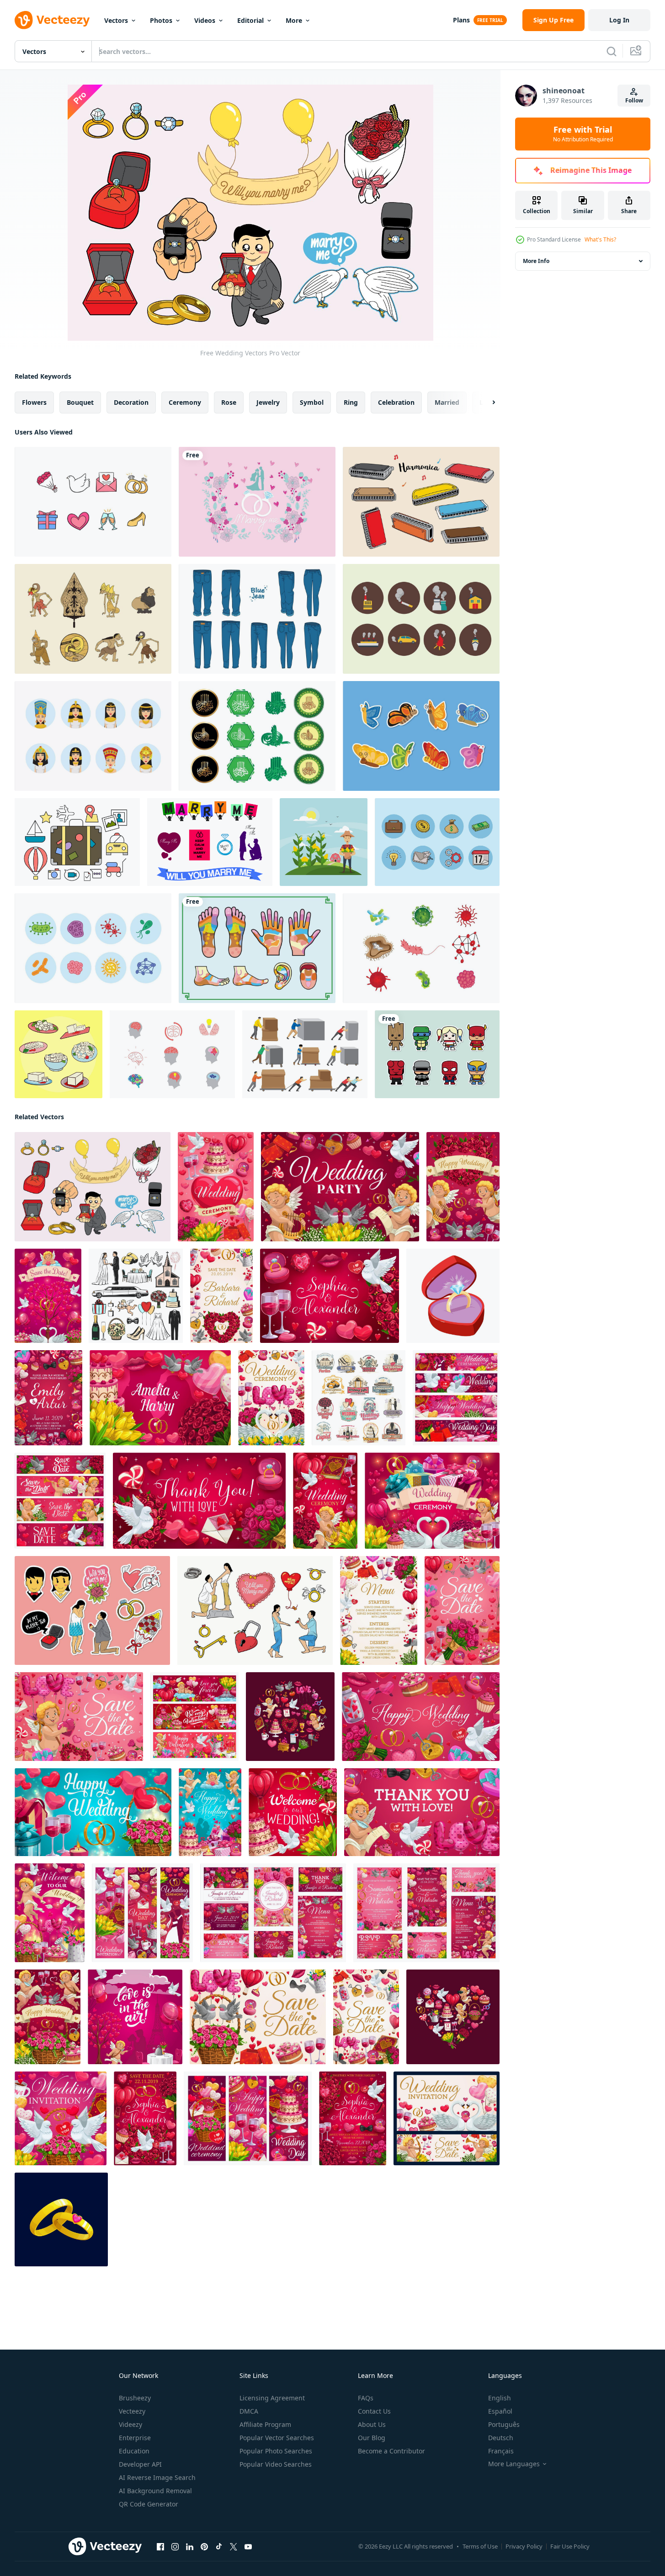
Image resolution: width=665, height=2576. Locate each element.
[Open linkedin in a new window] (190, 2547)
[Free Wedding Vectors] (93, 1187)
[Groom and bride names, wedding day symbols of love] (48, 1398)
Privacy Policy (524, 2546)
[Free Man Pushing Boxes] (305, 1054)
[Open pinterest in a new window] (204, 2547)
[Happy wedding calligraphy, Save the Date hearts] (421, 1717)
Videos (205, 20)
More (294, 20)
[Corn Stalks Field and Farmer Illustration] (324, 842)
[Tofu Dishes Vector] (59, 1054)
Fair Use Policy (570, 2546)
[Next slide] (486, 402)
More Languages (514, 2464)
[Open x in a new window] (234, 2547)
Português (504, 2424)
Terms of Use (480, 2546)
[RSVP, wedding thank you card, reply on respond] (199, 1501)
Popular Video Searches (276, 2464)
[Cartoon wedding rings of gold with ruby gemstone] (61, 2219)
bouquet (80, 402)
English (500, 2398)
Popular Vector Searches (277, 2438)
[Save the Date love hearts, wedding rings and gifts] (366, 2017)
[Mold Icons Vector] (93, 948)
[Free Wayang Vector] (93, 619)
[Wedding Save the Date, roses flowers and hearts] (330, 1296)
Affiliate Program (265, 2424)
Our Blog (372, 2438)
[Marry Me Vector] (257, 502)
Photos (161, 20)
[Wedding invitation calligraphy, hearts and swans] (447, 2118)
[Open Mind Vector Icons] (172, 1054)
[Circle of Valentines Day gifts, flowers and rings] (290, 1717)
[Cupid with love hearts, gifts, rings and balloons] (422, 1812)
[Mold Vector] (421, 948)
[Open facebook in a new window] (160, 2547)
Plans (461, 20)
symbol (312, 402)
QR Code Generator (149, 2504)
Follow (634, 100)
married (447, 402)
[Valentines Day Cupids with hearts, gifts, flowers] (194, 1717)
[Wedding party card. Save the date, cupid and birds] (48, 1296)
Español (500, 2411)
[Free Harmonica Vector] (421, 502)
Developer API (140, 2464)
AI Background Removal (155, 2491)
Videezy (130, 2424)
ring (351, 402)
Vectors (116, 20)
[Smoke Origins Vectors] (421, 619)
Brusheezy (135, 2398)
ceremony (185, 402)
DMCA (249, 2411)
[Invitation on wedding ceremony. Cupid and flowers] (325, 1501)
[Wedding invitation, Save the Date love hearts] (258, 2017)
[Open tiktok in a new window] (219, 2547)
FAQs (366, 2398)
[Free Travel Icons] (77, 842)
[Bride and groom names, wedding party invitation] (160, 1398)
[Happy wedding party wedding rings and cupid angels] (463, 1187)
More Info (536, 261)
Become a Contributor (391, 2451)
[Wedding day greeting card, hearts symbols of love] (93, 1812)
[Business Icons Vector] (437, 842)
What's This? (600, 239)
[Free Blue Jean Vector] (257, 619)
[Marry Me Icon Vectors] (92, 1610)
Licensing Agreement (272, 2398)
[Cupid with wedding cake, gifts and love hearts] (50, 1913)
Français (501, 2451)
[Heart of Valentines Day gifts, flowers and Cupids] (453, 2017)
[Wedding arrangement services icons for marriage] (359, 1398)
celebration (396, 402)
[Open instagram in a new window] (175, 2547)
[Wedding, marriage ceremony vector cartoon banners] (248, 2118)
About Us (372, 2424)
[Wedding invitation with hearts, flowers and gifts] (61, 2118)
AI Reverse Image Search (157, 2477)
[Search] (612, 51)
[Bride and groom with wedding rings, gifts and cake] (210, 1812)
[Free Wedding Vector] (255, 1610)
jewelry (268, 402)
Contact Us (374, 2411)
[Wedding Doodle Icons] (93, 502)
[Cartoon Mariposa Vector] (421, 736)
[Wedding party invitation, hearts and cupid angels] (340, 1187)
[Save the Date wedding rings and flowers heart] (221, 1296)
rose (229, 402)
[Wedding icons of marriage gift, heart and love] (136, 1296)
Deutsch (501, 2438)
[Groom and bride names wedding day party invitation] (426, 1913)
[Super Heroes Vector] (437, 1054)
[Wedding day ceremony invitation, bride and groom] (142, 1913)
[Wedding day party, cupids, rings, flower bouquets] (48, 2017)
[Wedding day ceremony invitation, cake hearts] (216, 1187)
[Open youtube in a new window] (248, 2547)
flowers (34, 402)
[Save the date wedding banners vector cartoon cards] (60, 1501)
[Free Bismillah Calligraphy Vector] (257, 736)
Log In (619, 20)
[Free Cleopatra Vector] (93, 736)
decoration (131, 402)
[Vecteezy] (52, 20)
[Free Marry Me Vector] (210, 842)
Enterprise (135, 2438)
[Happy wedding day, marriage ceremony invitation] (456, 1398)
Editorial (250, 20)
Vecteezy (132, 2411)
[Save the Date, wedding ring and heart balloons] (462, 1610)
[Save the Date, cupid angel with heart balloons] (79, 1717)
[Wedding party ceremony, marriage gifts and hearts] (432, 1501)
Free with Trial (583, 134)
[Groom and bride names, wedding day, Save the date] (145, 2118)
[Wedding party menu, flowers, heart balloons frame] (379, 1610)
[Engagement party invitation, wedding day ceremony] (271, 1398)
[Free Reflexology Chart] (257, 948)
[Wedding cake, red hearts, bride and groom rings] (293, 1812)
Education (134, 2451)
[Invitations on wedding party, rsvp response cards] (273, 1913)
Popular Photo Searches (276, 2451)
